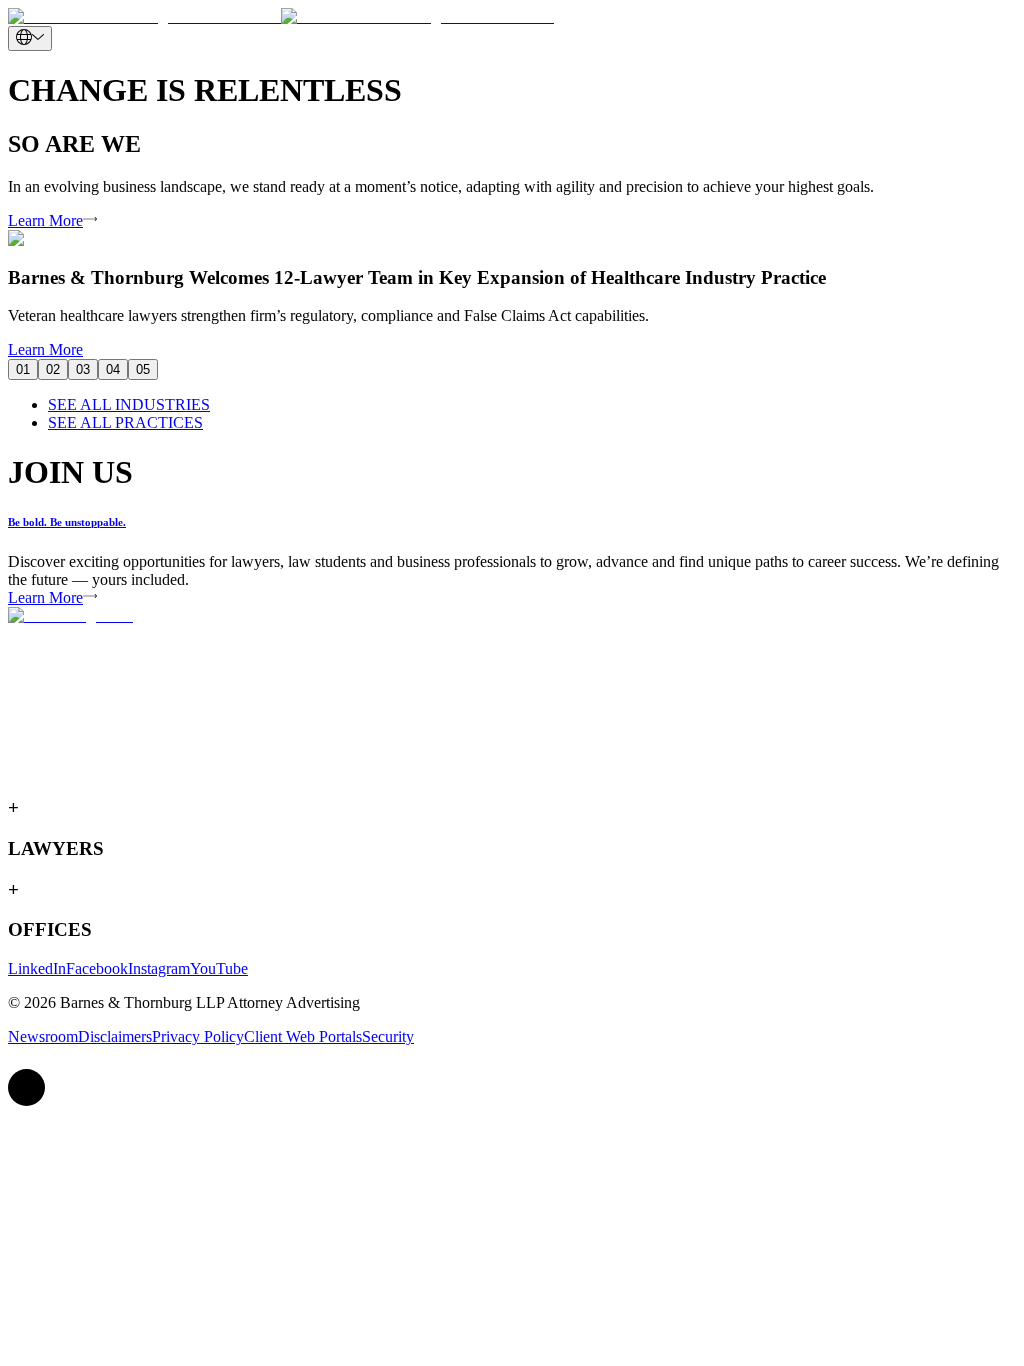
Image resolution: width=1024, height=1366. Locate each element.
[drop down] (30, 38)
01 (23, 369)
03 (83, 369)
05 (143, 369)
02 (53, 369)
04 (113, 369)
